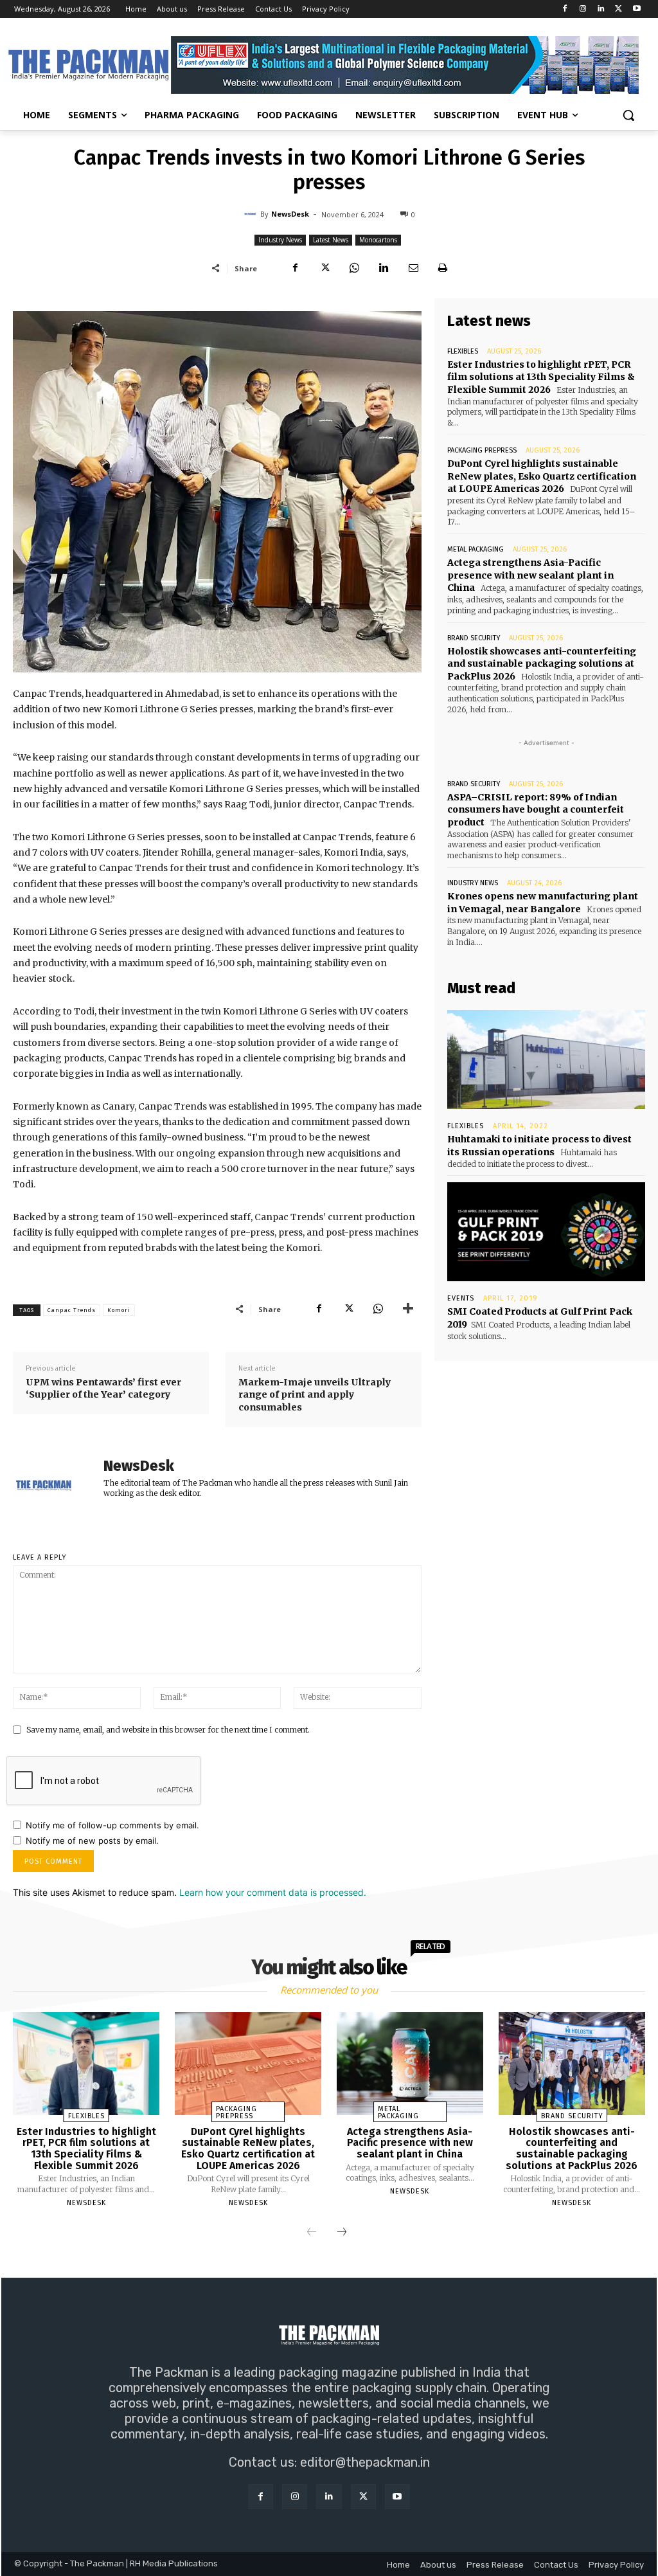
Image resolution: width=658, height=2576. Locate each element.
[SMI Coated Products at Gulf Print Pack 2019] (546, 1232)
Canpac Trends (72, 1310)
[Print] (443, 268)
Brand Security (474, 638)
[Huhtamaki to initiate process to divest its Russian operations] (546, 1059)
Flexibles (463, 351)
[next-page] (342, 2233)
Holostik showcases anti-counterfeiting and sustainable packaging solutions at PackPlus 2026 (542, 664)
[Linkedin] (601, 9)
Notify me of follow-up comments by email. (112, 1825)
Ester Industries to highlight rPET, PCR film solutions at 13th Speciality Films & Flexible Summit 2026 (541, 377)
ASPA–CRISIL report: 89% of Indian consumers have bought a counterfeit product (536, 810)
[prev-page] (312, 2233)
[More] (408, 1309)
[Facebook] (565, 9)
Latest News (331, 240)
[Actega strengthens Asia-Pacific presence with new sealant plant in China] (410, 2063)
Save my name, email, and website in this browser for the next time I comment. (168, 1730)
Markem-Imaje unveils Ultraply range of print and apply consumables (315, 1395)
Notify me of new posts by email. (92, 1841)
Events (461, 1298)
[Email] (413, 268)
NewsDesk (290, 214)
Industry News (280, 240)
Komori (119, 1310)
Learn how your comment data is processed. (273, 1892)
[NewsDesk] (252, 214)
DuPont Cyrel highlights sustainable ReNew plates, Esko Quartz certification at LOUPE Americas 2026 (542, 476)
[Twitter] (618, 9)
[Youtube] (636, 9)
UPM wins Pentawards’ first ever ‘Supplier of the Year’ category (103, 1389)
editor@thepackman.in (365, 2462)
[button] (628, 115)
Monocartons (378, 240)
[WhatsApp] (354, 268)
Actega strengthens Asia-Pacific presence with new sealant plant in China (530, 575)
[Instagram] (583, 9)
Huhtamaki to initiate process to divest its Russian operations (539, 1146)
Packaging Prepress (482, 450)
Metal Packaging (476, 549)
